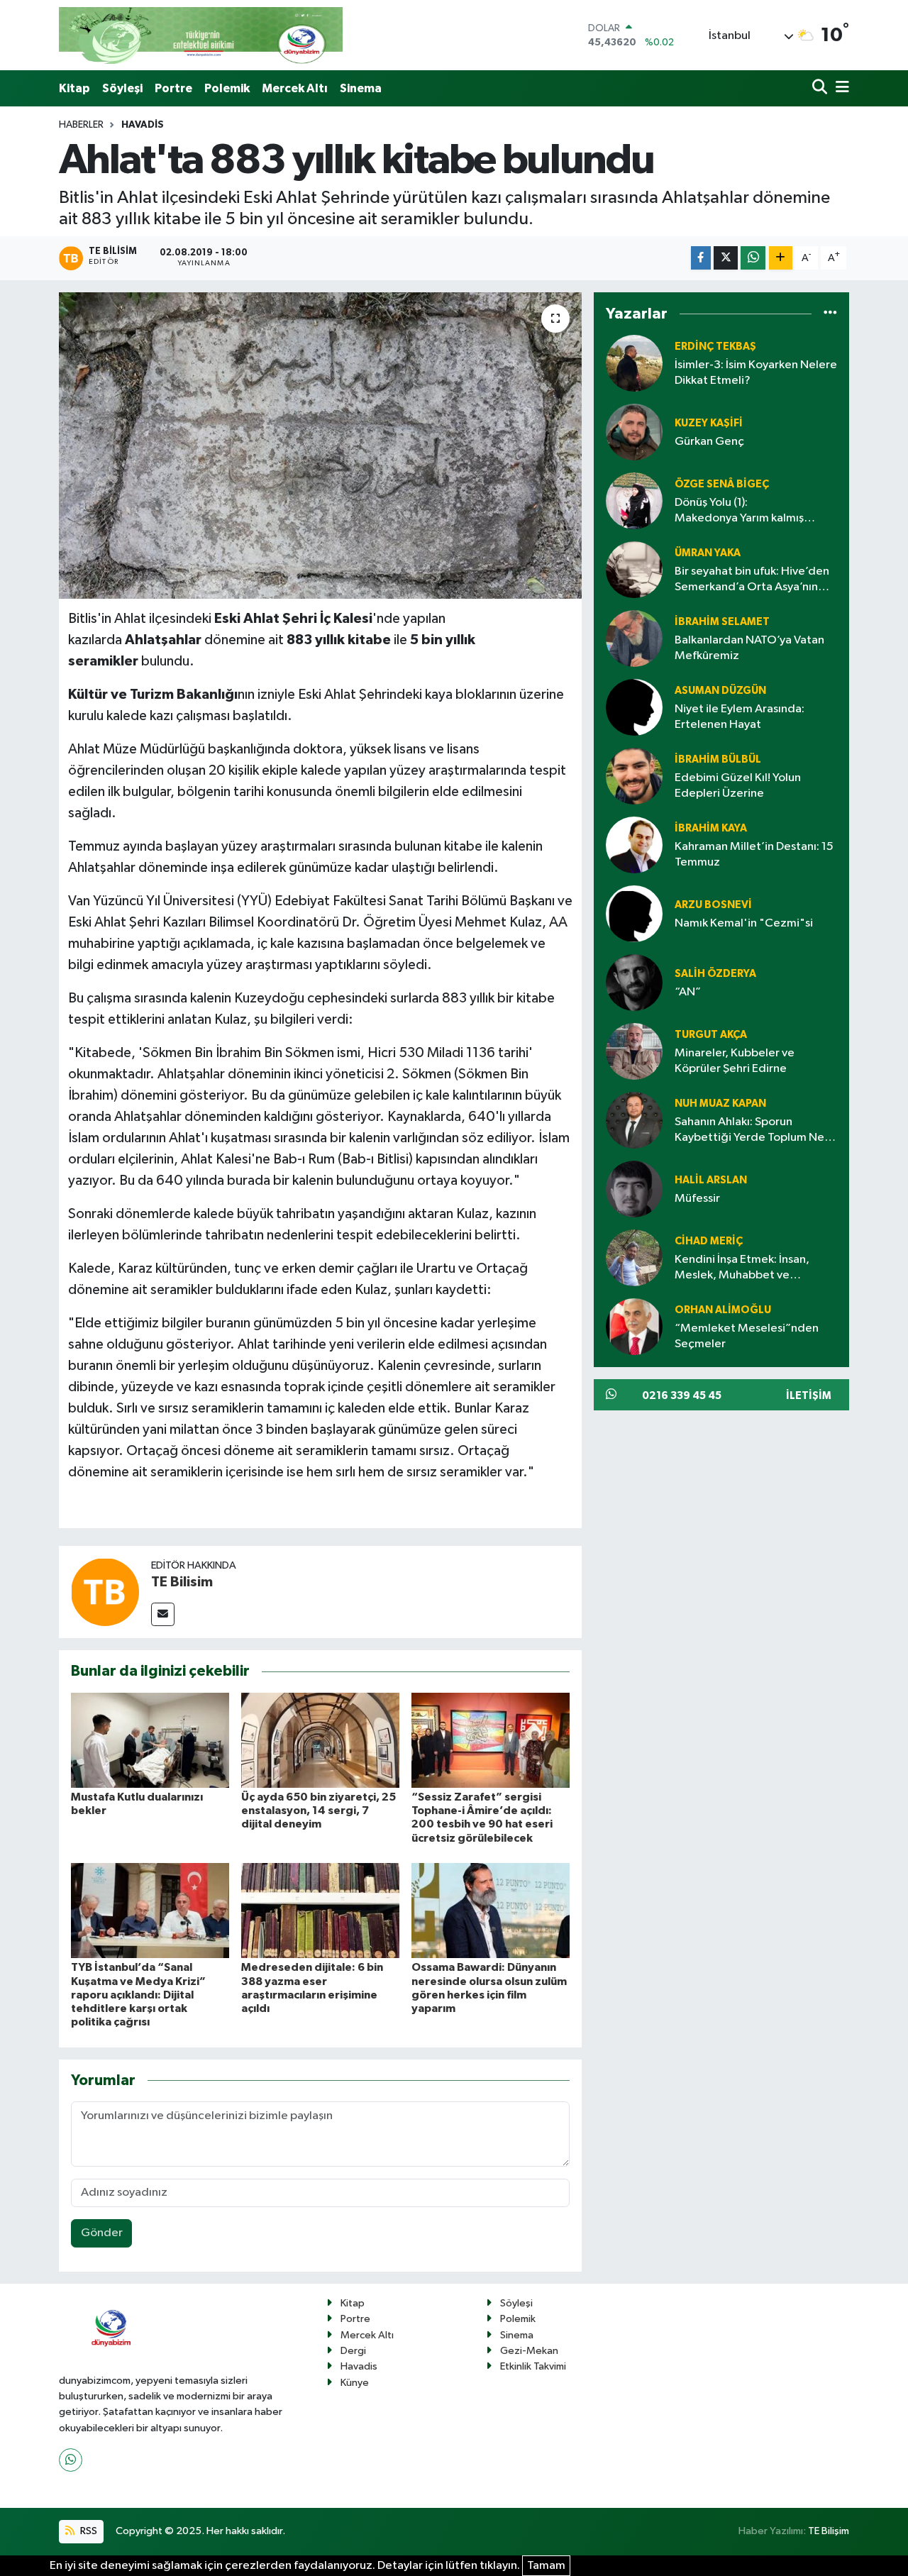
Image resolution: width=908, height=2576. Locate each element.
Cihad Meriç (709, 1241)
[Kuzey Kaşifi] (634, 432)
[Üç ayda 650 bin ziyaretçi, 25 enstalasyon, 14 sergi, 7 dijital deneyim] (320, 1740)
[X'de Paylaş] (726, 258)
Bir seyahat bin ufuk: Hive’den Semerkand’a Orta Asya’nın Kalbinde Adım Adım (752, 580)
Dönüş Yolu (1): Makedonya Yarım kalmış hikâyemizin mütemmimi (739, 511)
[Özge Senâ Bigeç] (634, 501)
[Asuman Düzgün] (634, 707)
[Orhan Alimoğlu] (634, 1326)
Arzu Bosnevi (713, 905)
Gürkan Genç (709, 442)
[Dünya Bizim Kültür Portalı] (201, 35)
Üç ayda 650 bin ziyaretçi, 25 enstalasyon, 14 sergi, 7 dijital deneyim (319, 1811)
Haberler (81, 125)
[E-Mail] (163, 1614)
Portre (173, 88)
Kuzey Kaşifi (709, 423)
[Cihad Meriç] (634, 1257)
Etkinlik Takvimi (533, 2366)
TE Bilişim (829, 2531)
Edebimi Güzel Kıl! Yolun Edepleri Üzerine (738, 785)
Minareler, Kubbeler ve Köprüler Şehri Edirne (735, 1061)
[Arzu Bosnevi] (634, 913)
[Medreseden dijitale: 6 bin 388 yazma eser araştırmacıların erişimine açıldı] (320, 1910)
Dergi (353, 2351)
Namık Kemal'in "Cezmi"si (744, 923)
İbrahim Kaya (711, 828)
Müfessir (697, 1199)
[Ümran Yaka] (634, 569)
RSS (88, 2531)
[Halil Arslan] (634, 1189)
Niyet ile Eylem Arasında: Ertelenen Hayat (740, 717)
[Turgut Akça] (634, 1051)
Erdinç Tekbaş (715, 347)
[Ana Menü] (840, 88)
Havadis (143, 125)
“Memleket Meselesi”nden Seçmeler (747, 1336)
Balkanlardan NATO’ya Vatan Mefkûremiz (749, 648)
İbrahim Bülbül (718, 759)
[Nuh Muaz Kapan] (634, 1120)
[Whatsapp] (71, 2460)
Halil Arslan (711, 1180)
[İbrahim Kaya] (634, 845)
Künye (355, 2383)
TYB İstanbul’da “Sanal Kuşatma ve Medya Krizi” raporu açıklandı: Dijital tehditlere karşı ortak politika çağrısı (138, 1995)
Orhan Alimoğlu (723, 1310)
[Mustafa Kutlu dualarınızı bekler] (150, 1740)
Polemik (227, 88)
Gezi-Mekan (529, 2351)
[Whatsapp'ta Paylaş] (753, 258)
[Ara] (821, 88)
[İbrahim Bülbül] (634, 776)
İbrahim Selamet (722, 622)
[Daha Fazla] (781, 258)
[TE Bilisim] (105, 1592)
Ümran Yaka (708, 553)
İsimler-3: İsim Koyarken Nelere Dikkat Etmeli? (756, 372)
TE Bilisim (182, 1582)
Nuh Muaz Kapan (720, 1104)
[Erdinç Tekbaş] (634, 363)
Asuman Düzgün (720, 691)
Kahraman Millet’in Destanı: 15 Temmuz (754, 854)
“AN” (688, 992)
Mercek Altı (295, 88)
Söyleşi (122, 88)
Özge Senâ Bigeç (722, 484)
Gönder (102, 2233)
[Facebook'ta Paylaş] (701, 258)
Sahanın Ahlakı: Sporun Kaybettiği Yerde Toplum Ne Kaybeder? (749, 1131)
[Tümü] (830, 314)
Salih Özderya (715, 974)
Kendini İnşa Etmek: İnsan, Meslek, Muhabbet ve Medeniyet (742, 1268)
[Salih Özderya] (634, 982)
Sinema (361, 88)
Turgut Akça (711, 1035)
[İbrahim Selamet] (634, 638)
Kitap (74, 88)
